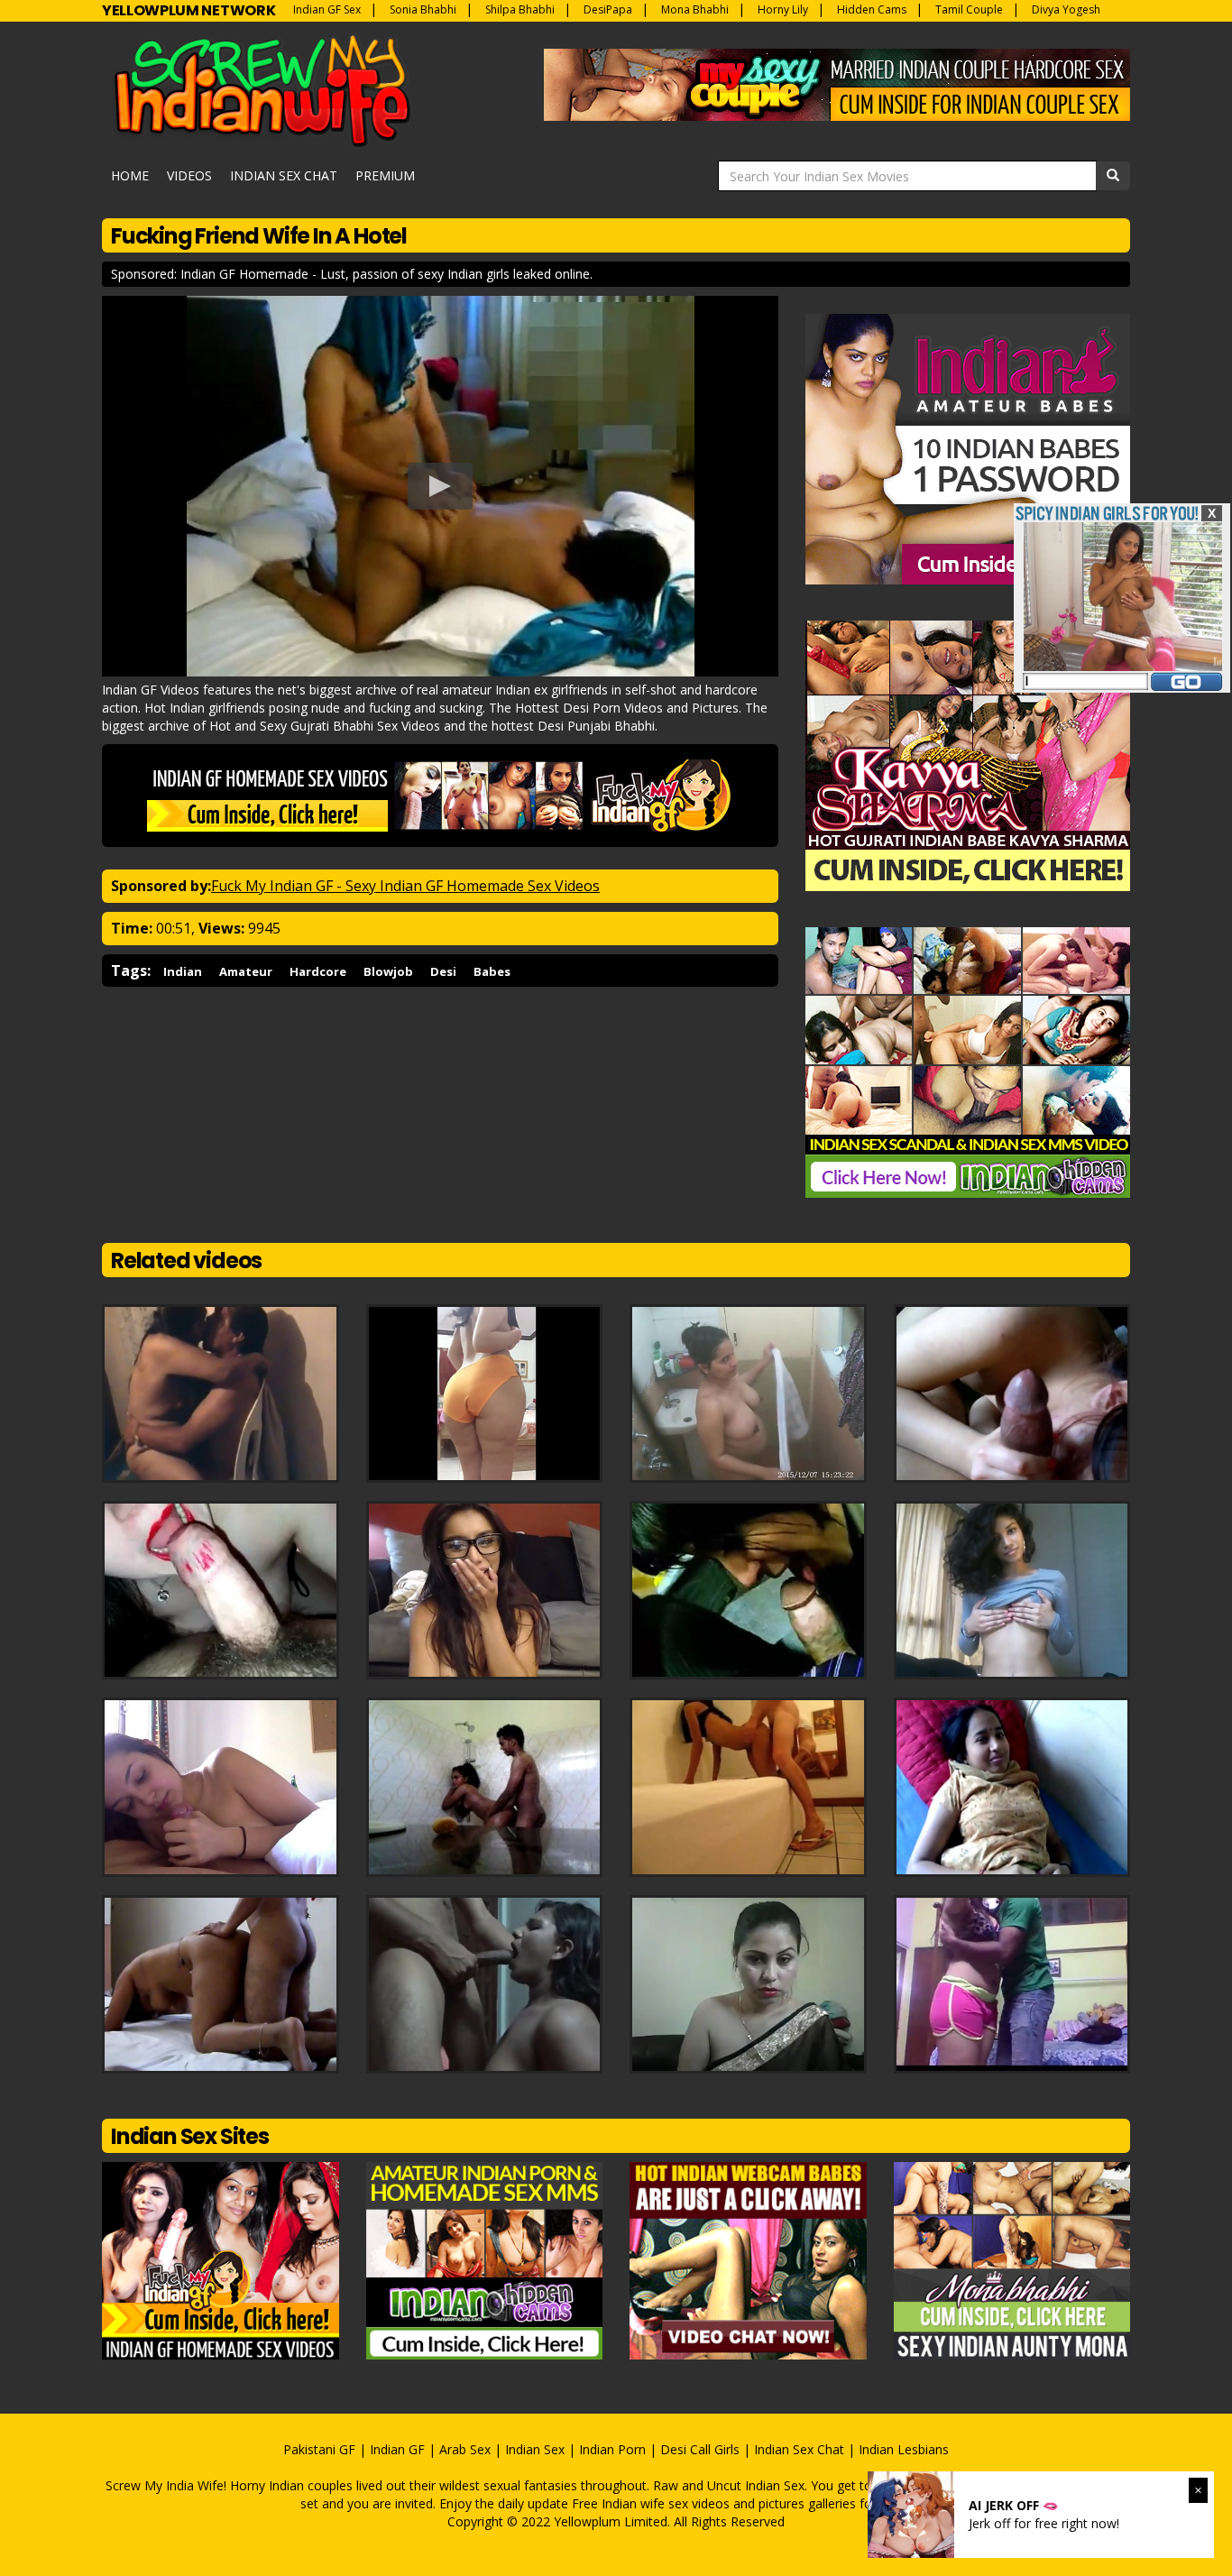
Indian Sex (535, 2449)
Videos (189, 175)
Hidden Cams (872, 9)
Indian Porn (612, 2449)
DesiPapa (608, 9)
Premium (385, 175)
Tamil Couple (969, 9)
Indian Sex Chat (284, 175)
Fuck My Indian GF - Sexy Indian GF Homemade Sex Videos (405, 886)
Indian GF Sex (327, 9)
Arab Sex (465, 2449)
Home (130, 175)
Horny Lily (783, 9)
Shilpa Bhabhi (520, 9)
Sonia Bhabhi (423, 9)
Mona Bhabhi (695, 9)
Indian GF (397, 2449)
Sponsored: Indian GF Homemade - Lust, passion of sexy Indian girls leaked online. (352, 274)
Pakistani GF (319, 2449)
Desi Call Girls (700, 2449)
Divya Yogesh (1066, 9)
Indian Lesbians (904, 2449)
